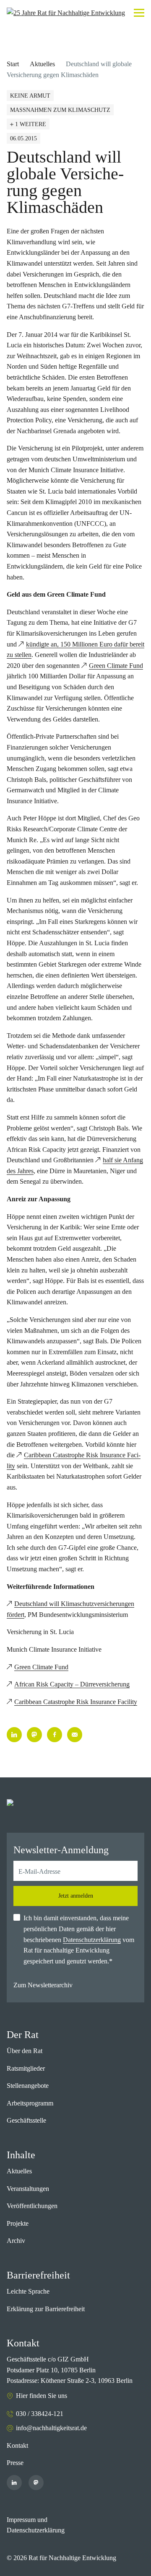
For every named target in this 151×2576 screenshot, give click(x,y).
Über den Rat (25, 2051)
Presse (15, 2463)
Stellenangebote (28, 2086)
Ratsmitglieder (26, 2068)
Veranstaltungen (28, 2189)
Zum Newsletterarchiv (43, 1985)
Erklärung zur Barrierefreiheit (46, 2309)
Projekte (18, 2223)
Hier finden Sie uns (42, 2396)
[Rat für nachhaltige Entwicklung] (66, 13)
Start (13, 64)
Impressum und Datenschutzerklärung (36, 2525)
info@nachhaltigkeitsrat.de (51, 2428)
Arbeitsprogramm (30, 2103)
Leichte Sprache (28, 2291)
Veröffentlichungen (32, 2206)
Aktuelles (42, 64)
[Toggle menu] (139, 13)
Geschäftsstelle (26, 2120)
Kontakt (17, 2445)
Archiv (16, 2241)
